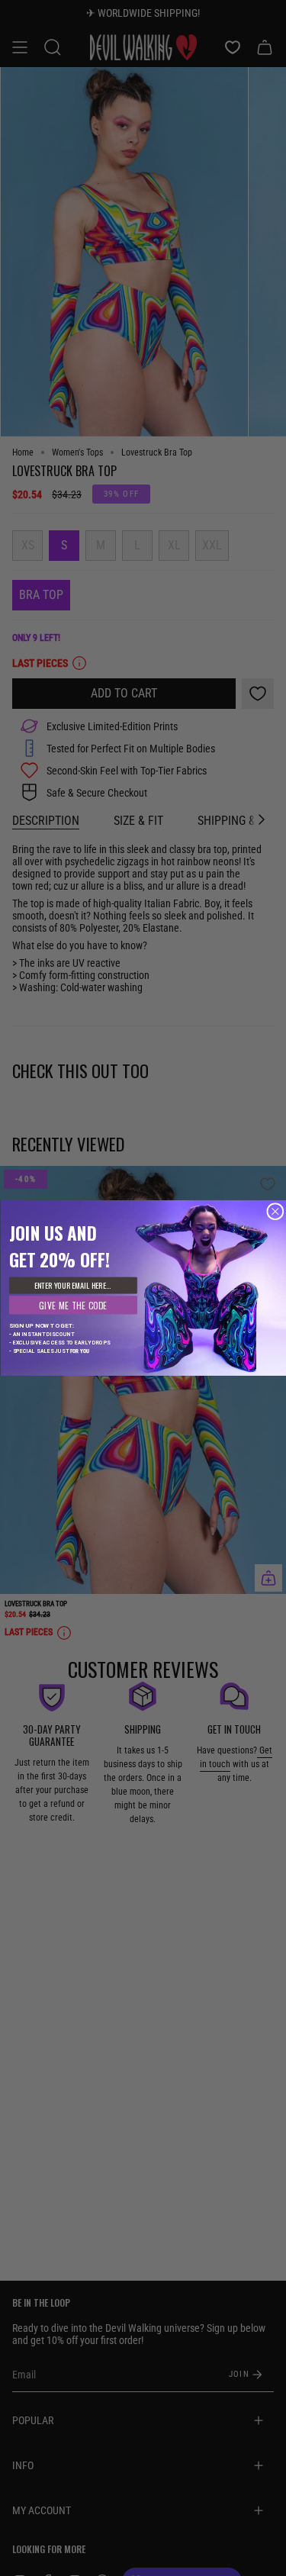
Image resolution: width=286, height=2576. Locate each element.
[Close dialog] (275, 1212)
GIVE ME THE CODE (73, 1305)
